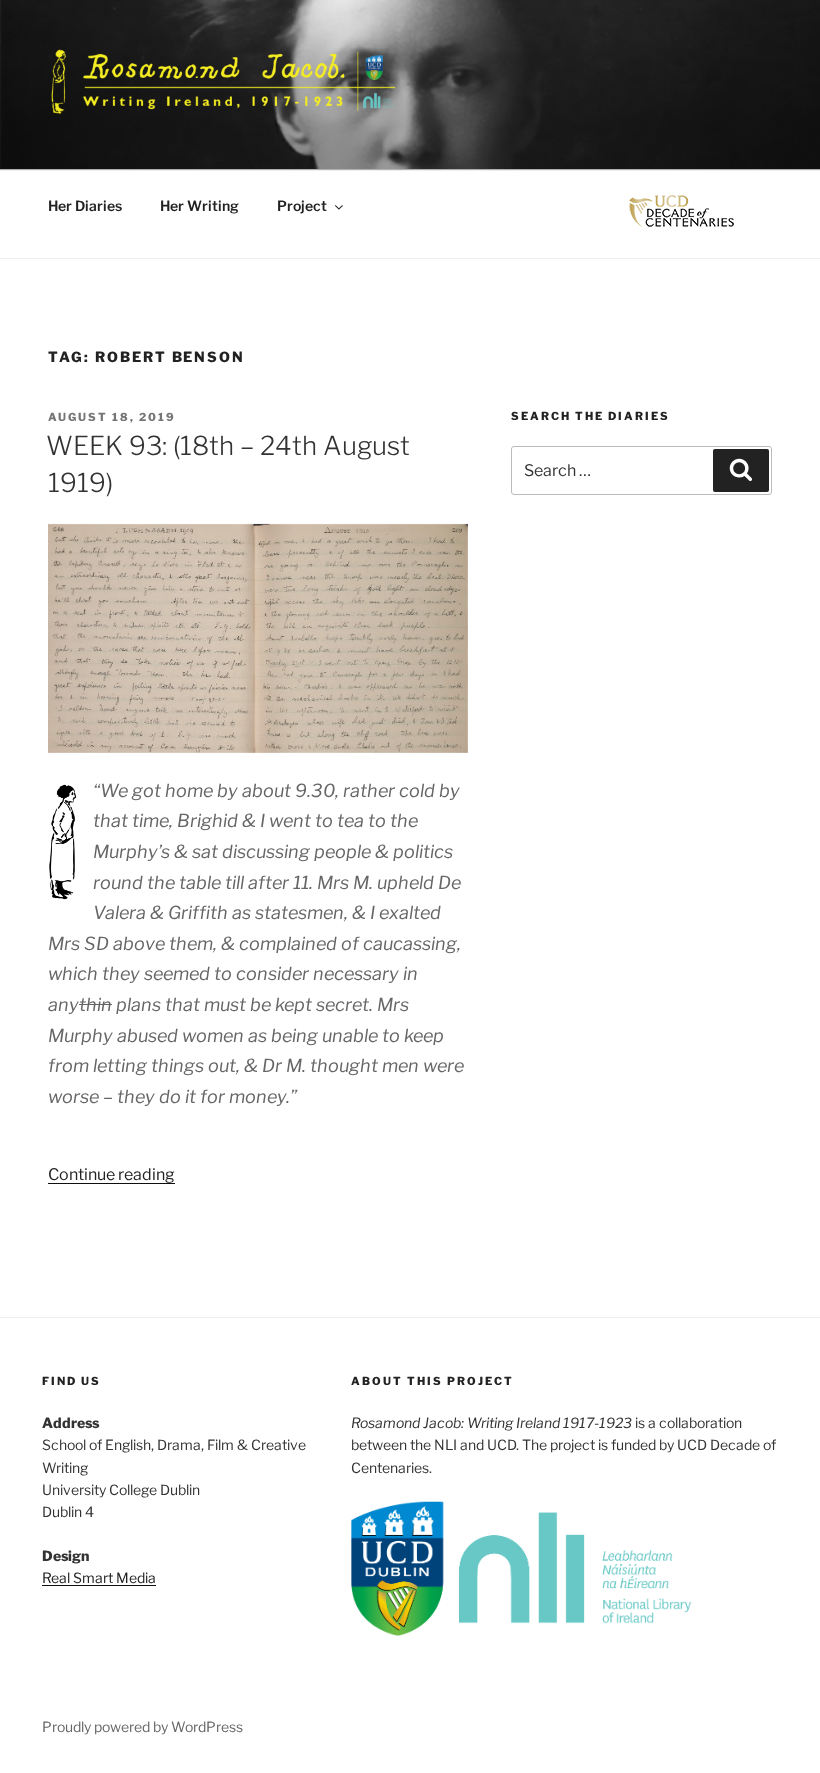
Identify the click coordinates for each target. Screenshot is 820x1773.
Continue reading (111, 1174)
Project (302, 205)
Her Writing (199, 205)
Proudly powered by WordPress (142, 1726)
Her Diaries (85, 205)
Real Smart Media (99, 1577)
